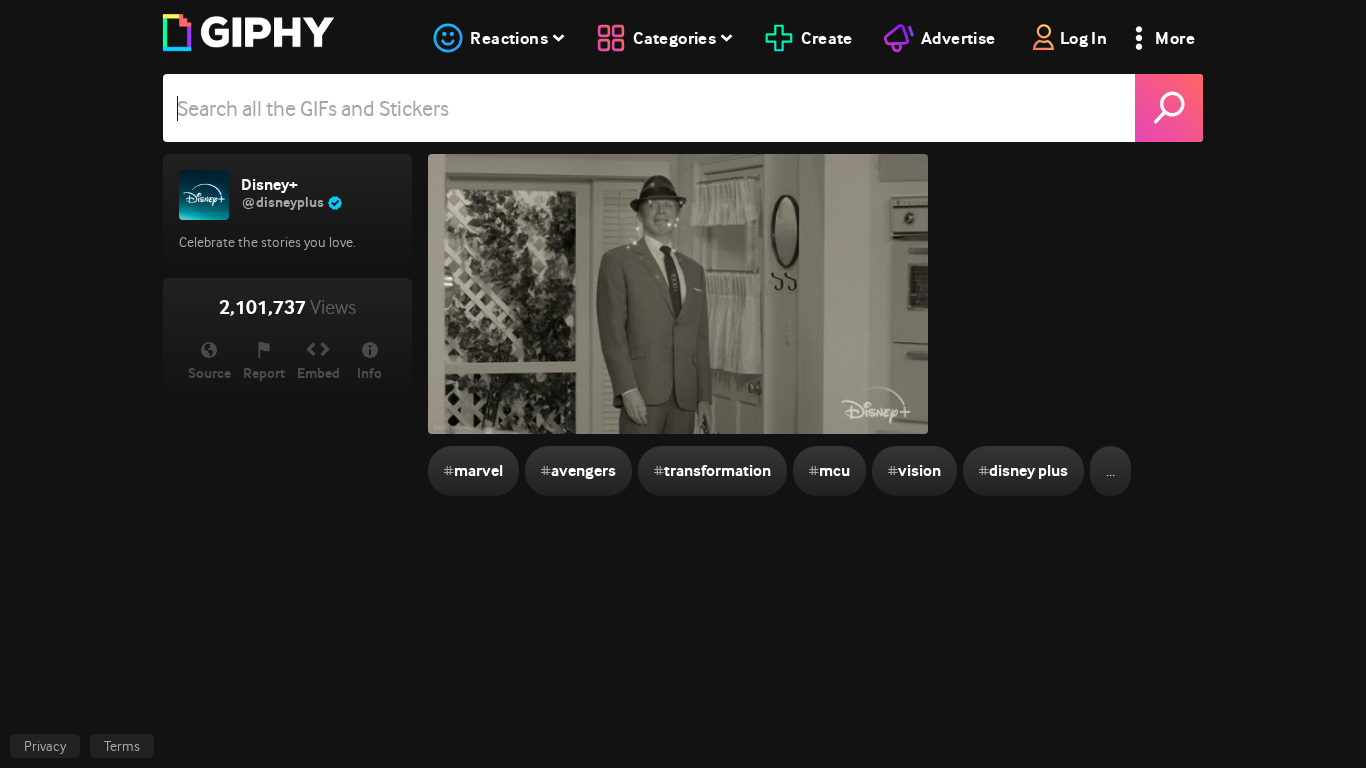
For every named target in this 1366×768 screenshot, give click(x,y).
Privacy (45, 746)
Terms (122, 746)
